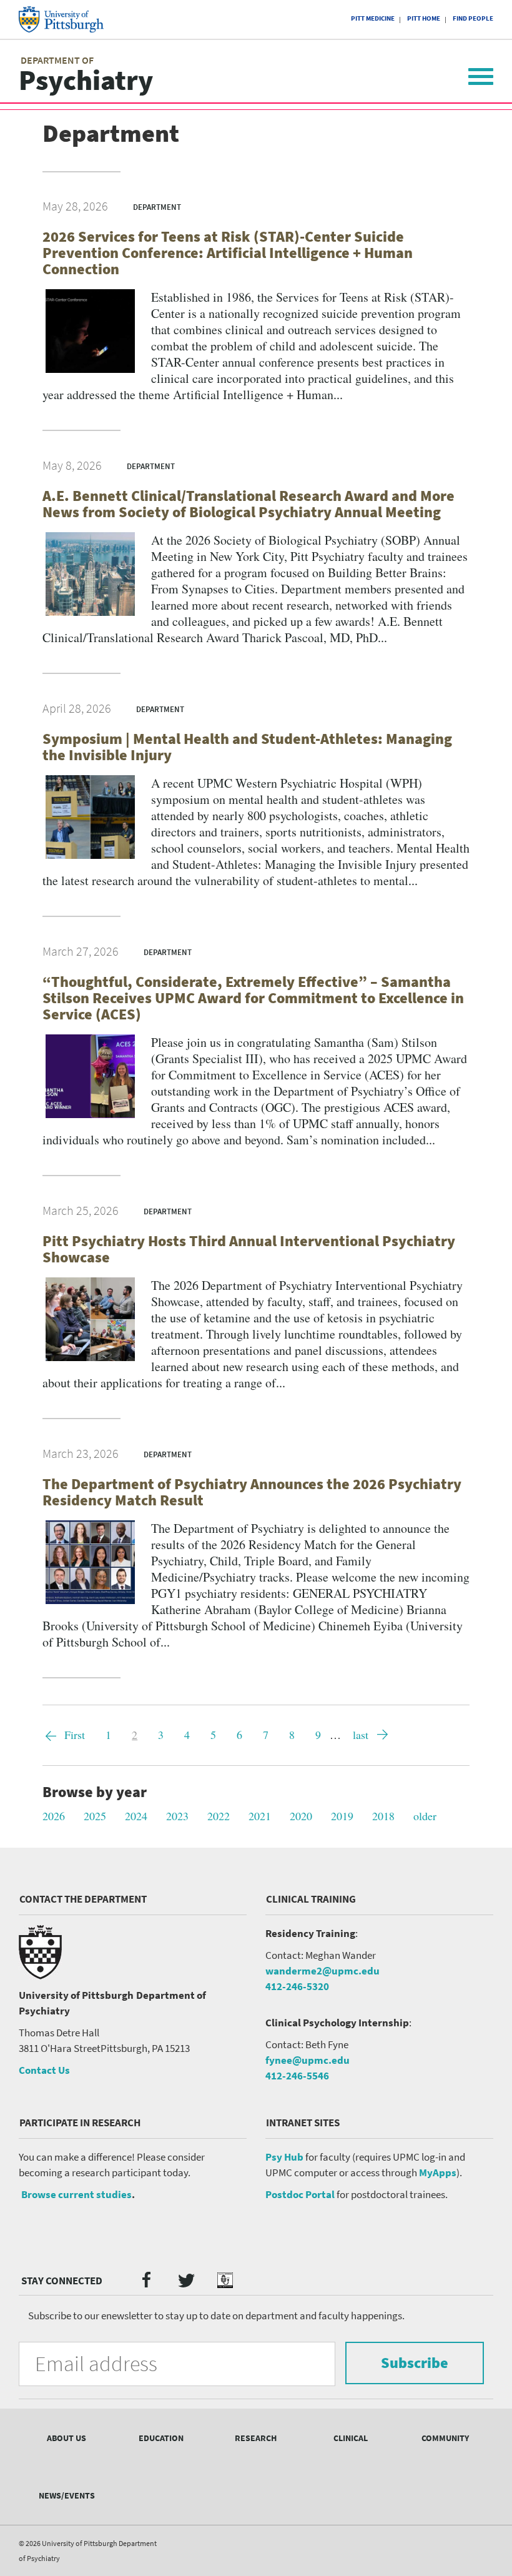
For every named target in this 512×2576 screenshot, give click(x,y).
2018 (383, 1816)
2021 (260, 1816)
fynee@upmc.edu (308, 2060)
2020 (301, 1816)
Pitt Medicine (373, 18)
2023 (177, 1816)
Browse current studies (76, 2194)
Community (445, 2438)
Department (157, 207)
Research (256, 2438)
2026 (54, 1816)
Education (161, 2438)
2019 (342, 1816)
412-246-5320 (297, 1986)
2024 (136, 1816)
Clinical (351, 2438)
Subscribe (415, 2363)
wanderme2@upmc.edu (322, 1971)
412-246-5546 (297, 2076)
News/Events (67, 2495)
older (425, 1816)
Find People (473, 18)
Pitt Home (424, 18)
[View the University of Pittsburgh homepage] (72, 19)
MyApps (438, 2172)
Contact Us (44, 2070)
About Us (66, 2438)
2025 (95, 1816)
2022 (219, 1816)
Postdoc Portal (300, 2194)
